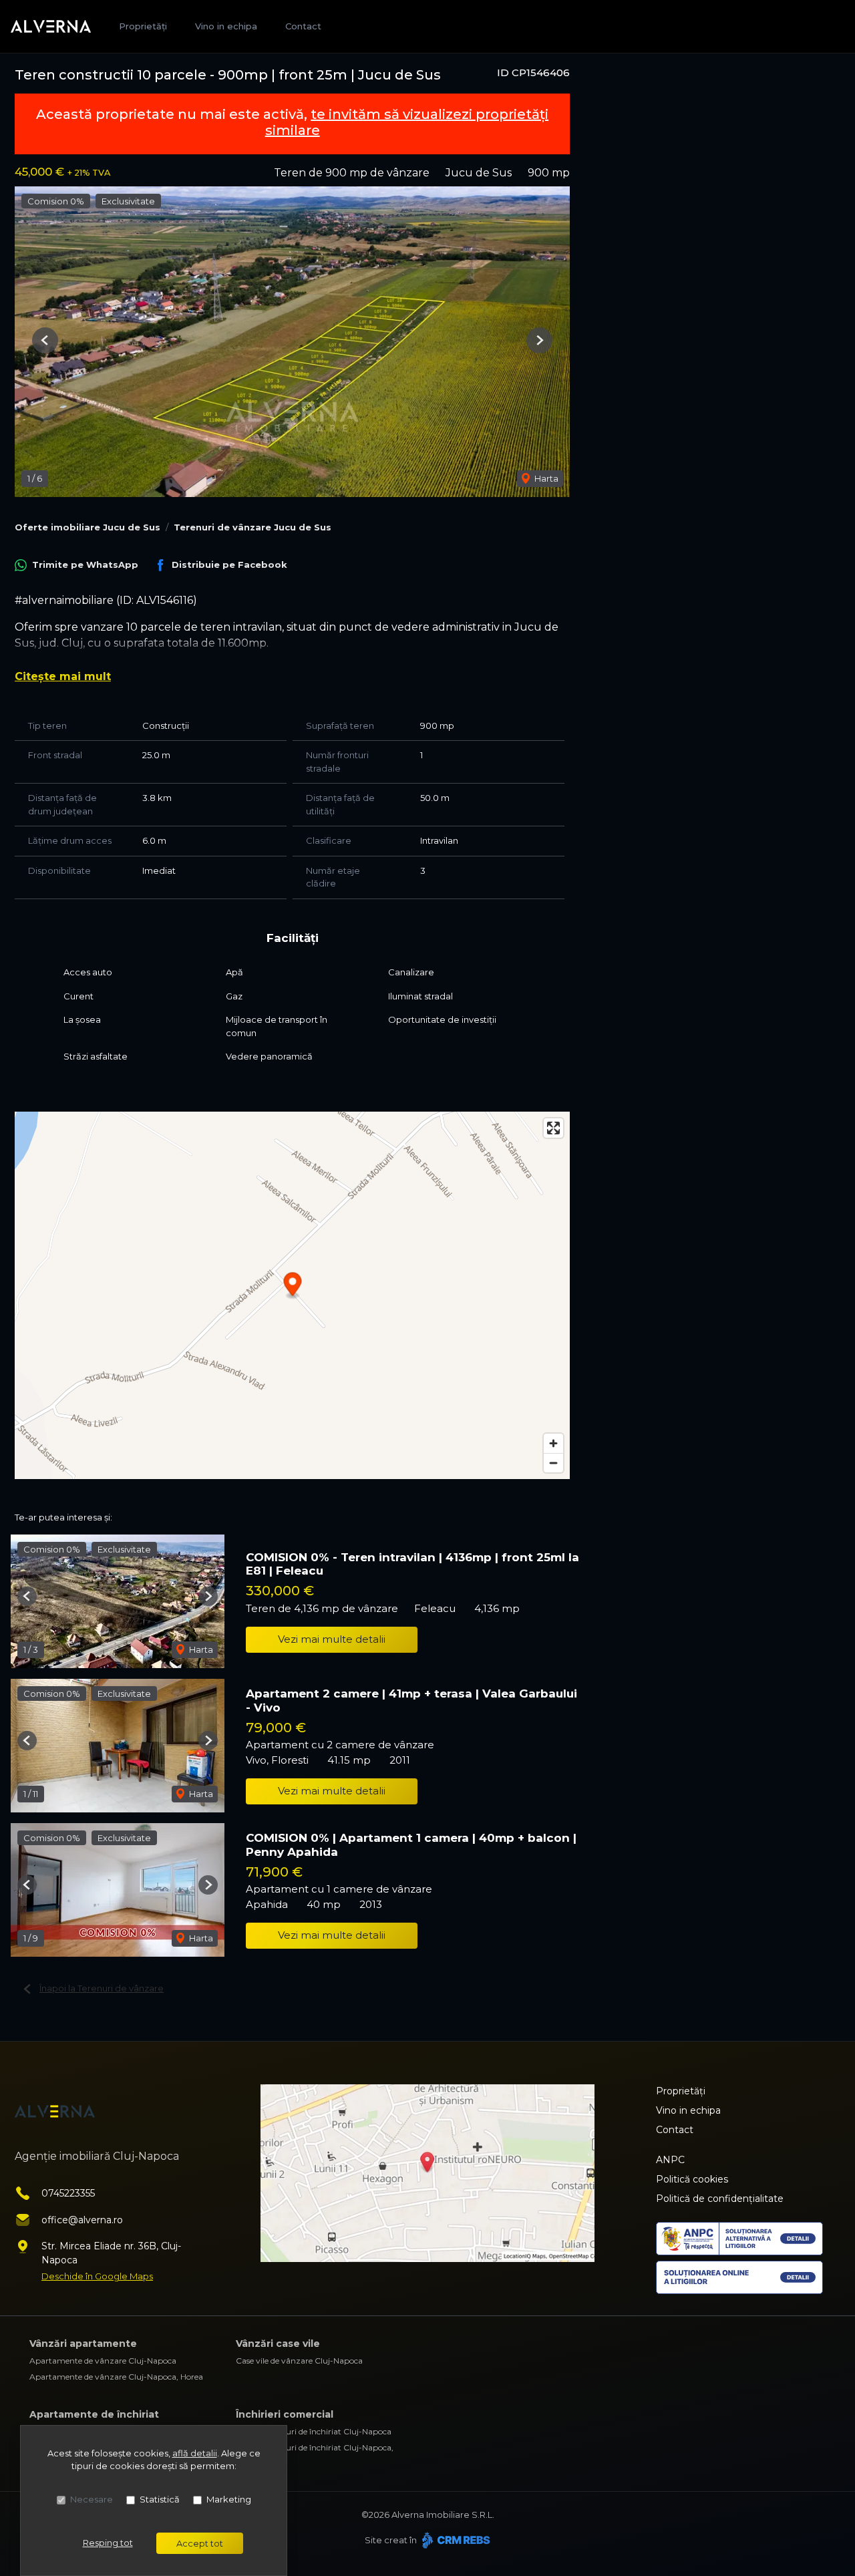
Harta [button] (545, 478)
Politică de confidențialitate (720, 2199)
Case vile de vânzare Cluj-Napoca (299, 2361)
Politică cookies (692, 2179)
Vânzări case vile (278, 2344)
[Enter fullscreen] (553, 1128)
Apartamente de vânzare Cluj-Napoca (103, 2361)
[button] (45, 340)
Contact (303, 26)
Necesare (92, 2499)
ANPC (670, 2160)
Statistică (160, 2499)
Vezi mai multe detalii (332, 1639)
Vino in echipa (226, 26)
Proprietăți (143, 26)
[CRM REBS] (455, 2540)
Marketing (229, 2499)
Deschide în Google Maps (97, 2276)
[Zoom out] (553, 1463)
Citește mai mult (63, 676)
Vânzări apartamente (83, 2344)
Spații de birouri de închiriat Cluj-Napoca (314, 2431)
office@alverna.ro (82, 2220)
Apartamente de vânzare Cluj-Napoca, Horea (116, 2377)
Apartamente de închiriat (94, 2414)
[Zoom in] (553, 1443)
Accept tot (200, 2543)
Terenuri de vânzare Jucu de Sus (252, 527)
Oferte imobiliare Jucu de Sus (88, 527)
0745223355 (68, 2193)
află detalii (195, 2453)
